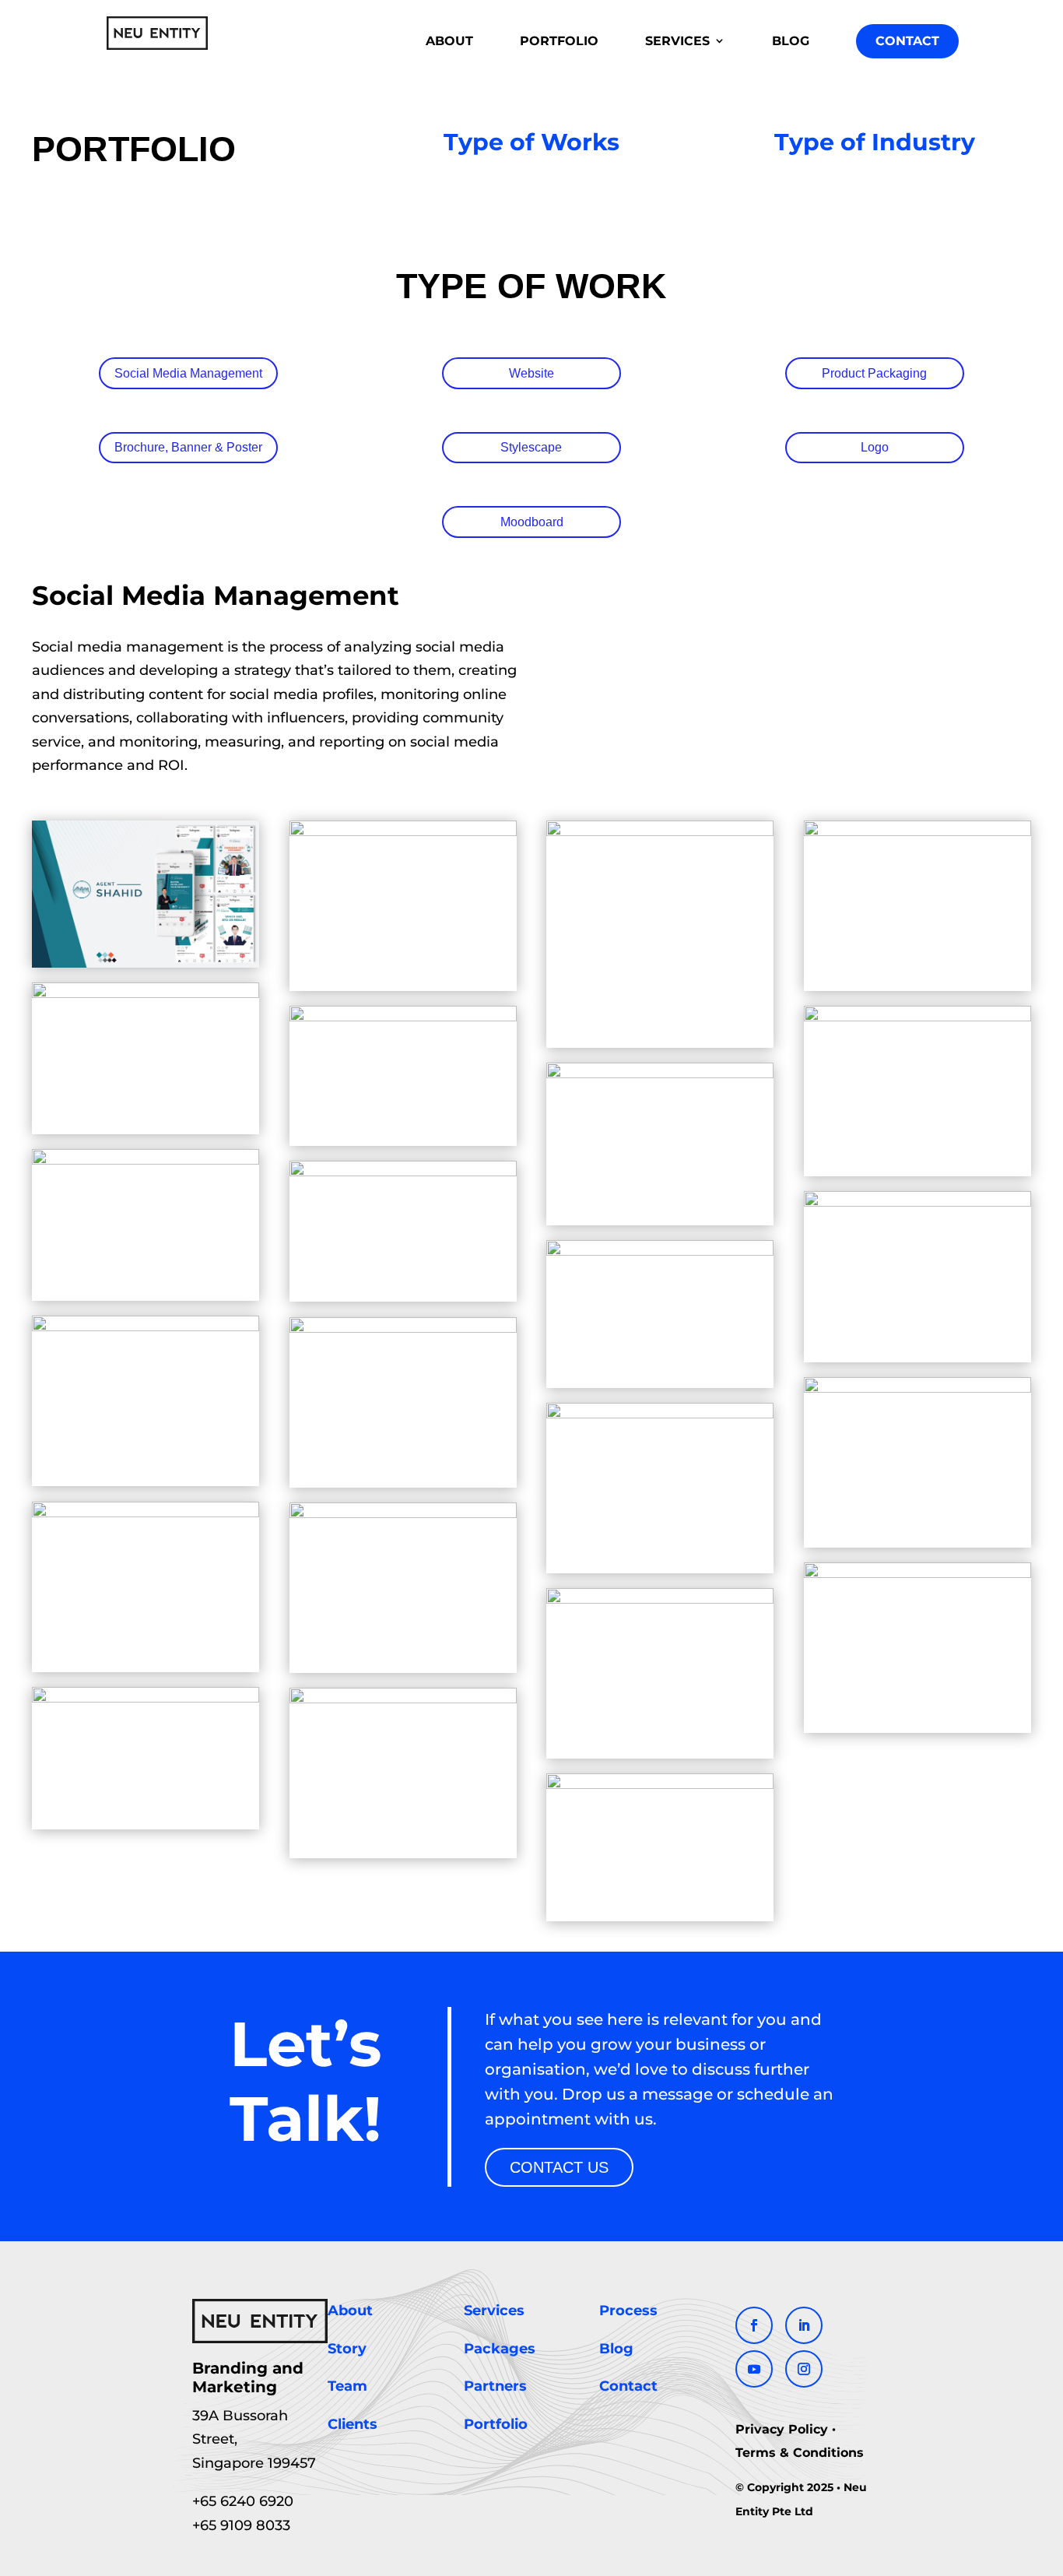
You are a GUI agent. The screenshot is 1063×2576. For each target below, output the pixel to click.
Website (531, 373)
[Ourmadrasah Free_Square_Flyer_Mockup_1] (403, 1513)
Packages (500, 2349)
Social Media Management (188, 373)
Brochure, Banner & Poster (188, 447)
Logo (875, 447)
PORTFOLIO (559, 41)
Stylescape (531, 447)
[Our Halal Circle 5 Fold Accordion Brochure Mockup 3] (917, 1202)
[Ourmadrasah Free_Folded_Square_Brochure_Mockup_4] (660, 1413)
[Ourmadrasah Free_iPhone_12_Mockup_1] (917, 1388)
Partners (495, 2386)
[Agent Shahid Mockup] (146, 963)
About (350, 2311)
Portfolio (496, 2424)
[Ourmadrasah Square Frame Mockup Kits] (146, 1698)
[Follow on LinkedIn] (804, 2325)
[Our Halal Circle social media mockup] (660, 1251)
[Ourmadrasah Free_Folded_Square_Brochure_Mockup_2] (403, 1328)
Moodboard (532, 522)
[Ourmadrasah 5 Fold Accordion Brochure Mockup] (146, 1327)
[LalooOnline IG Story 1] (146, 1160)
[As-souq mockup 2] (660, 831)
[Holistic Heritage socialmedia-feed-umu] (403, 1017)
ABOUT (449, 41)
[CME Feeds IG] (146, 994)
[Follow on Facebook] (754, 2325)
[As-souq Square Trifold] (917, 831)
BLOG (791, 41)
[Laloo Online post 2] (660, 1074)
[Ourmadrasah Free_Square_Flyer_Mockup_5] (917, 1574)
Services (494, 2311)
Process (628, 2311)
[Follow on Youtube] (754, 2369)
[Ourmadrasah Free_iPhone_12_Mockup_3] (146, 1512)
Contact (628, 2386)
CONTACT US (559, 2167)
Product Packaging (874, 373)
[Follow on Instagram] (804, 2369)
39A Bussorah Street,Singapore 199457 (254, 2439)
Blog (616, 2349)
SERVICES (677, 41)
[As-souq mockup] (403, 831)
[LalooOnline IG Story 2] (403, 1172)
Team (347, 2386)
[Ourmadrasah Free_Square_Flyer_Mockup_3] (660, 1599)
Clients (353, 2424)
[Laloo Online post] (917, 1017)
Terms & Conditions (800, 2453)
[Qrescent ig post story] (403, 1699)
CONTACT (907, 41)
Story (347, 2349)
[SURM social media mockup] (660, 1785)
